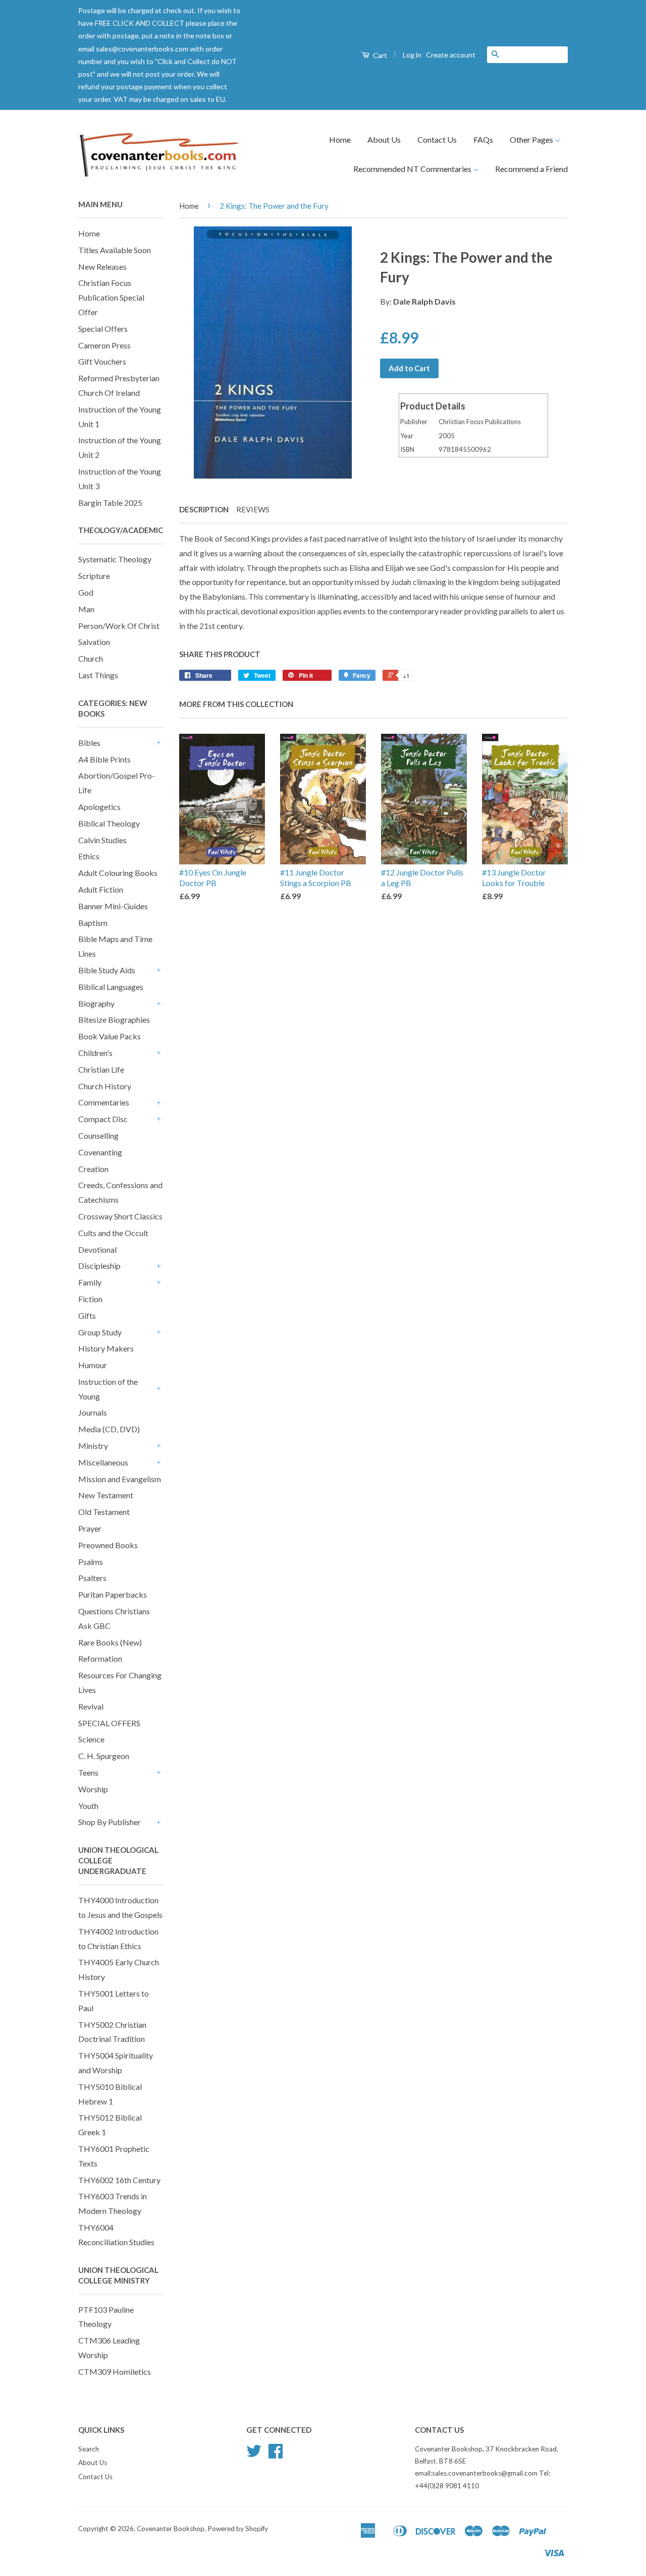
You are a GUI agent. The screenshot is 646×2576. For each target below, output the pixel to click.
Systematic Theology (115, 559)
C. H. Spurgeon (104, 1756)
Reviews (253, 509)
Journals (93, 1412)
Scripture (94, 576)
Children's (95, 1053)
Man (86, 609)
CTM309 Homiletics (115, 2372)
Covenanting (100, 1152)
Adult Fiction (101, 889)
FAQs (483, 139)
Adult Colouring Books (118, 873)
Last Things (98, 675)
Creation (93, 1169)
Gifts (87, 1315)
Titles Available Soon (115, 250)
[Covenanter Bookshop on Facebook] (276, 2454)
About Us (384, 139)
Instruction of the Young (108, 1389)
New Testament (106, 1495)
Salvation (94, 642)
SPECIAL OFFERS (109, 1723)
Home (340, 139)
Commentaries (104, 1102)
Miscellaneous (103, 1462)
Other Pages (532, 139)
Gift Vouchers (102, 361)
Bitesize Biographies (114, 1019)
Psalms (91, 1562)
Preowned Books (108, 1545)
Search (89, 2449)
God (86, 592)
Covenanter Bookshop (171, 2529)
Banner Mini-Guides (113, 906)
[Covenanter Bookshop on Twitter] (254, 2454)
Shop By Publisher (110, 1822)
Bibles (89, 743)
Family (90, 1282)
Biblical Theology (109, 823)
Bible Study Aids (107, 970)
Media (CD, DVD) (109, 1429)
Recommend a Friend (531, 169)
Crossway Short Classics (120, 1216)
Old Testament (104, 1512)
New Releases (102, 267)
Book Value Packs (110, 1036)
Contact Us (437, 139)
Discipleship (99, 1266)
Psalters (92, 1578)
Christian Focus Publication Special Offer (111, 297)
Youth (88, 1806)
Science (91, 1739)
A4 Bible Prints (104, 759)
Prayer (90, 1528)
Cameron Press (104, 345)
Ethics (89, 856)
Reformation (100, 1658)
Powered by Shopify (238, 2529)
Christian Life (101, 1069)
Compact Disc (103, 1119)
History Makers (106, 1348)
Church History (105, 1086)
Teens (88, 1772)
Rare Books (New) (110, 1642)
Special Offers (103, 329)
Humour (93, 1365)
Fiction (90, 1299)
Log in (412, 55)
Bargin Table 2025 (110, 503)
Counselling (98, 1135)
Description (204, 509)
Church (91, 658)
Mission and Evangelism (120, 1479)
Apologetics (99, 807)
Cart (379, 55)
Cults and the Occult (113, 1233)
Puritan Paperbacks (113, 1594)
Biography (96, 1003)
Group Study (100, 1332)
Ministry (93, 1446)
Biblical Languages (111, 987)
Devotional (97, 1249)
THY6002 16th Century (119, 2180)
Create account (451, 55)
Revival (91, 1706)
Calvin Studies (102, 840)
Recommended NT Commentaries (413, 169)
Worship (93, 1789)
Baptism (93, 923)
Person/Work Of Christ (119, 626)
